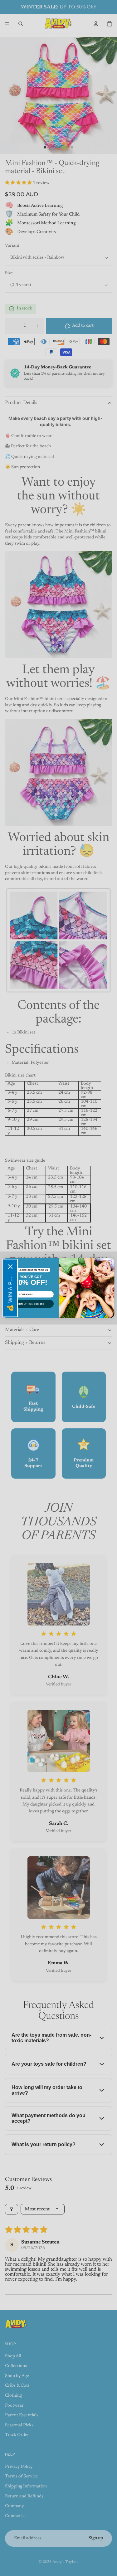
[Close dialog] (109, 1263)
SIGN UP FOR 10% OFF (31, 1304)
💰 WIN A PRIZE (10, 1293)
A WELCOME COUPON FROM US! (31, 1270)
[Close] (10, 1267)
